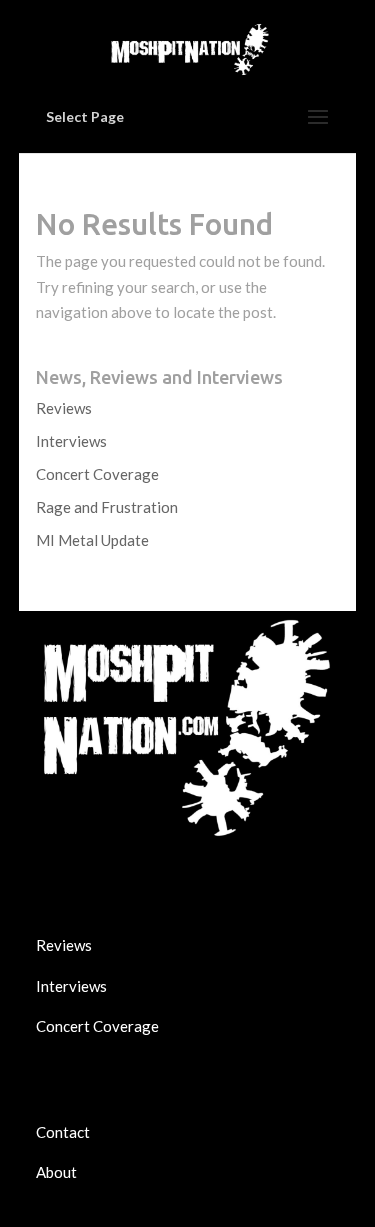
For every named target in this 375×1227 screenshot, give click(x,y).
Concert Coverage (97, 474)
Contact (63, 1132)
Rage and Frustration (107, 507)
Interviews (71, 441)
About (56, 1172)
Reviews (64, 408)
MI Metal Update (92, 540)
